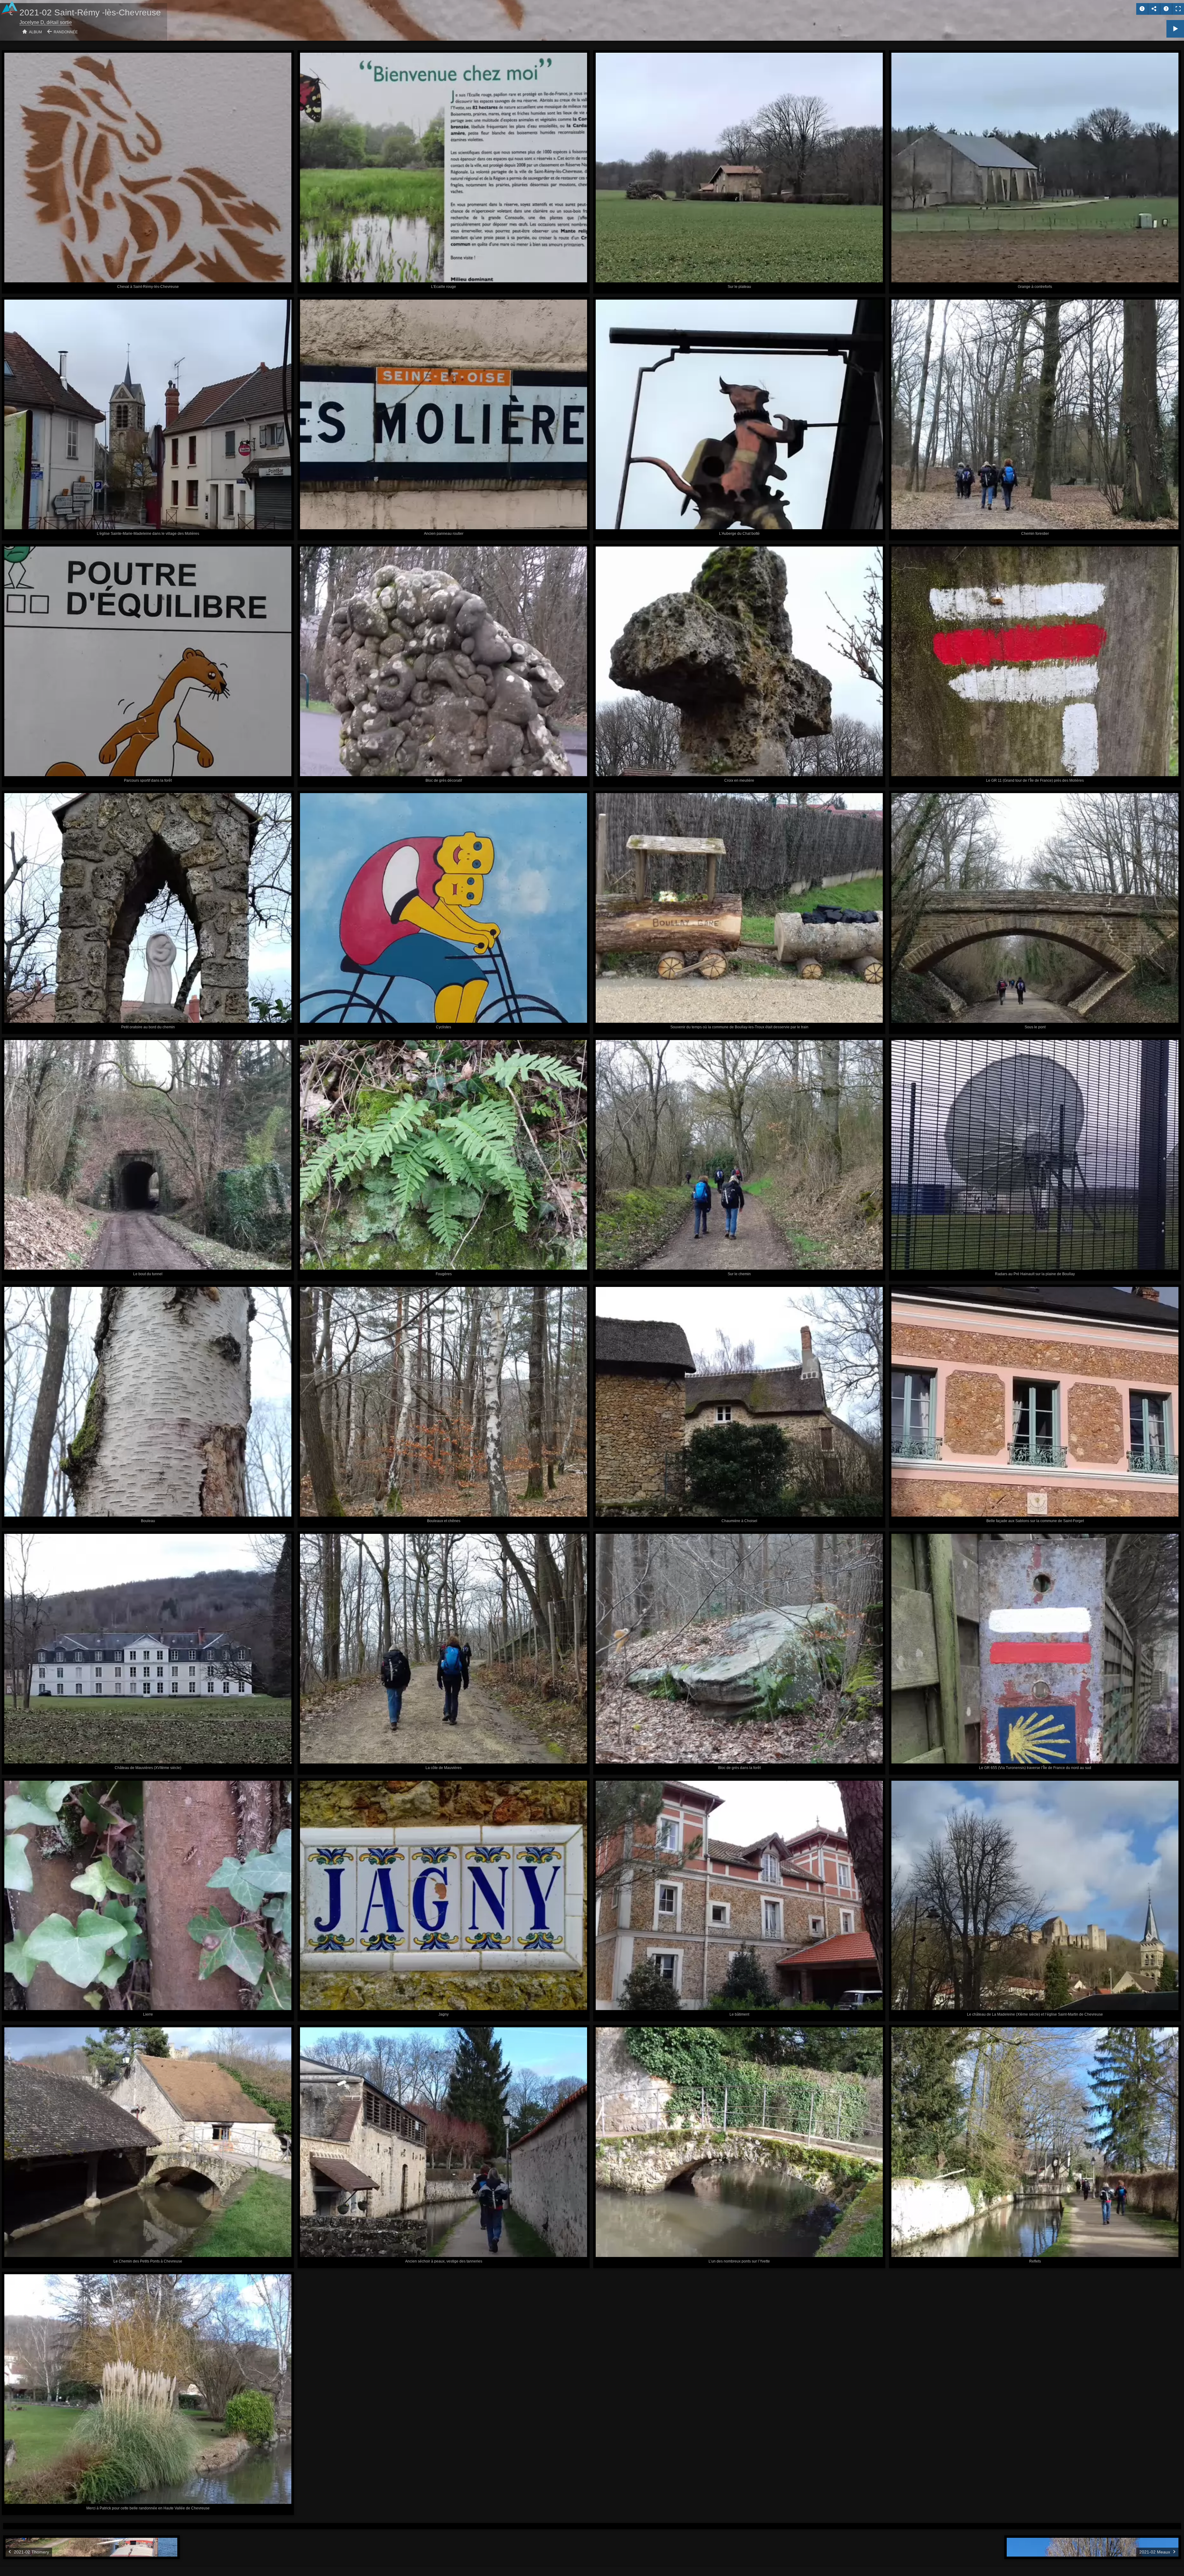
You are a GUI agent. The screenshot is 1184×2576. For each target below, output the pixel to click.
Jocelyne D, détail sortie (46, 22)
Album (35, 32)
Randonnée (66, 32)
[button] (12, 2564)
